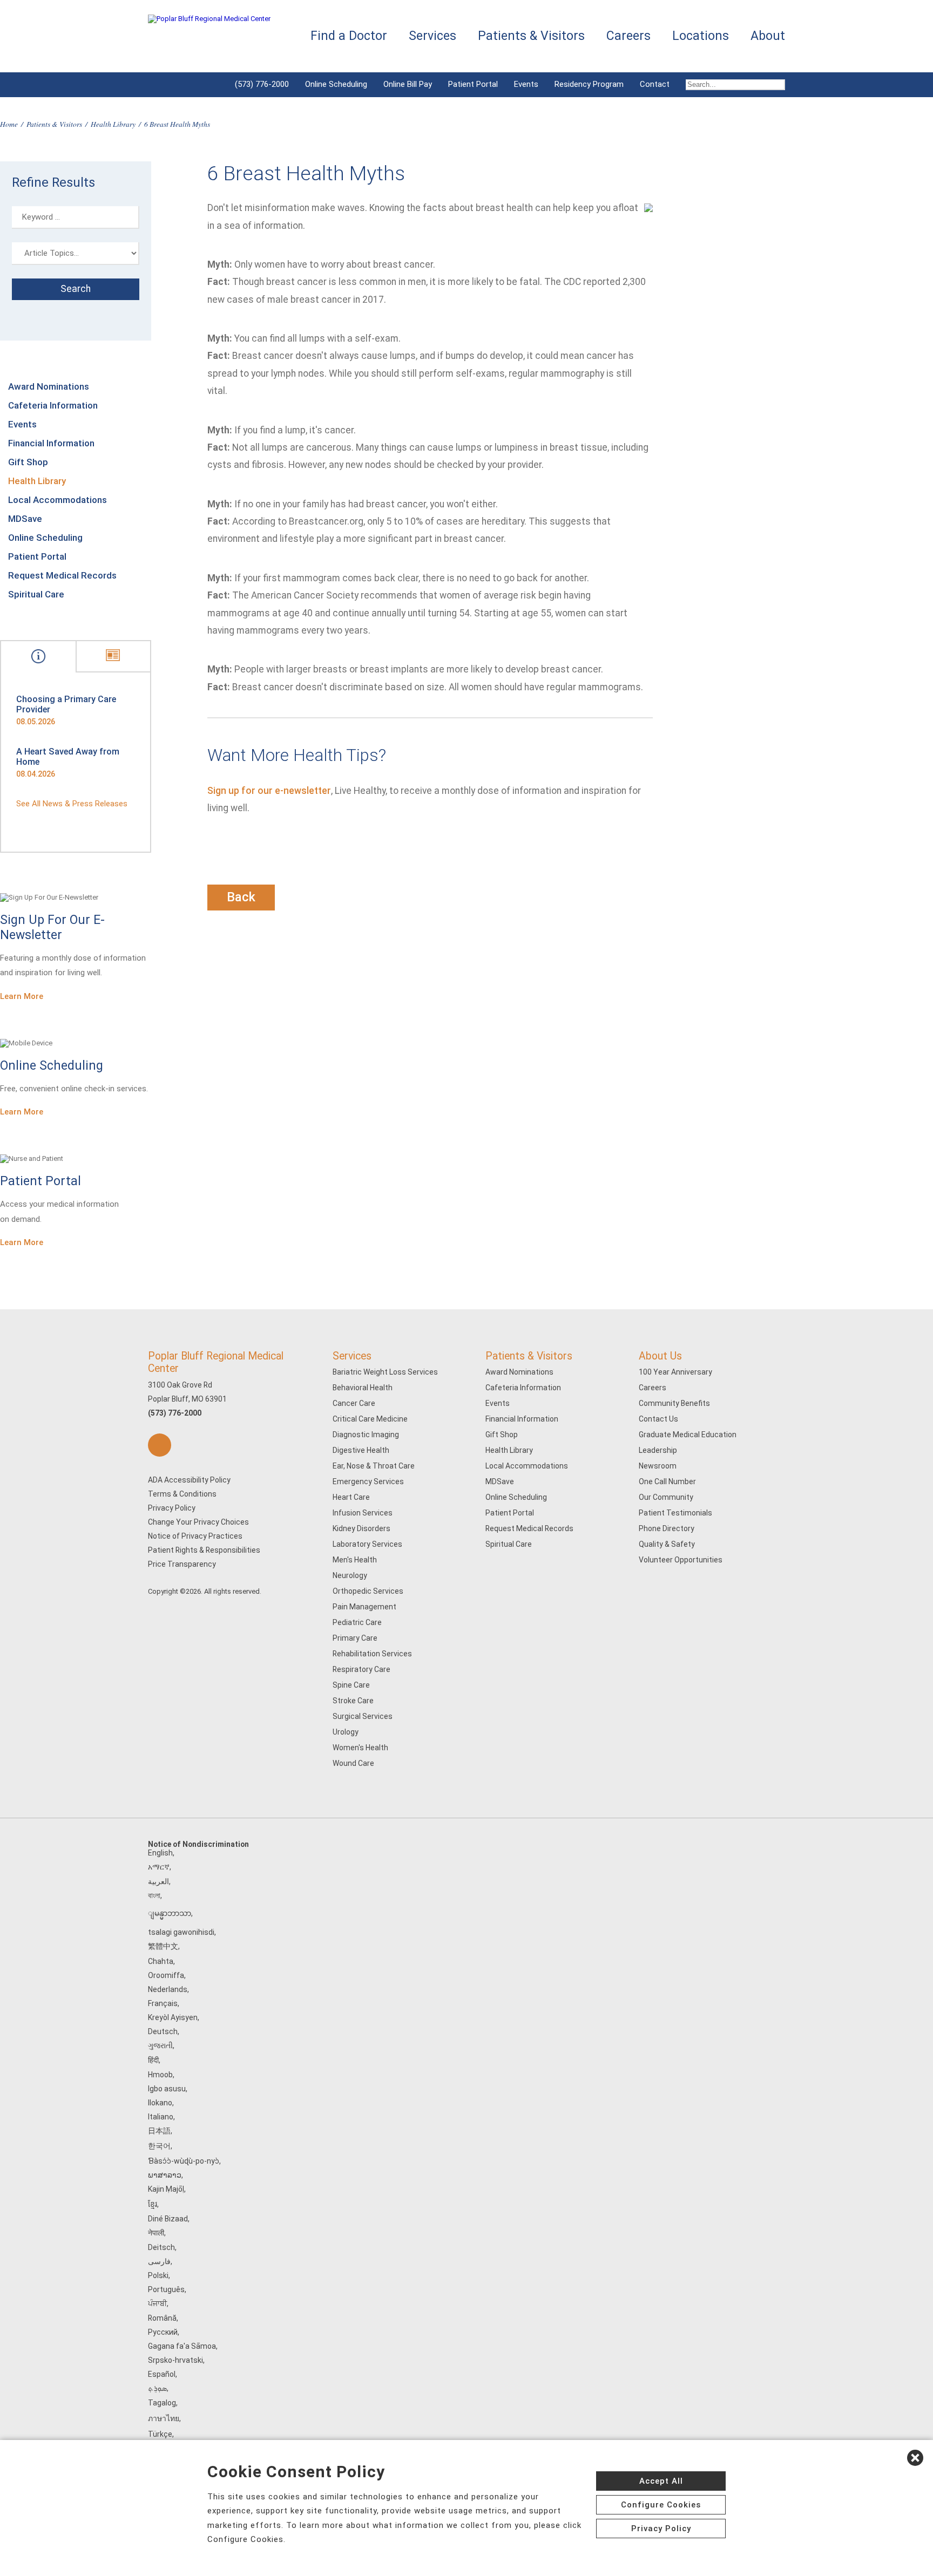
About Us (660, 1356)
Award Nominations (49, 386)
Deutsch (163, 2031)
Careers (653, 1388)
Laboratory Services (367, 1544)
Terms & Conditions (182, 1494)
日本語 (159, 2131)
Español (162, 2374)
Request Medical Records (62, 575)
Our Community (666, 1497)
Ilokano (160, 2103)
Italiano (161, 2117)
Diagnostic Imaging (366, 1435)
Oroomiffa (166, 1975)
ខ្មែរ (153, 2204)
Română (162, 2318)
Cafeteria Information (53, 405)
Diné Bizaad (168, 2219)
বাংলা (154, 1895)
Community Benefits (674, 1403)
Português (166, 2289)
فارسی (159, 2261)
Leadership (658, 1450)
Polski (158, 2275)
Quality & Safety (667, 1544)
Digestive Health (361, 1450)
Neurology (350, 1575)
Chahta (161, 1961)
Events (526, 84)
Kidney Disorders (361, 1528)
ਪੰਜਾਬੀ (157, 2303)
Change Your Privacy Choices (198, 1522)
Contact (655, 84)
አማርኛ (159, 1867)
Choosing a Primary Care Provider (66, 704)
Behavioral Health (363, 1388)
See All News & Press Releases (72, 804)
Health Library (113, 124)
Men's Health (355, 1560)
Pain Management (364, 1607)
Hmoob (160, 2075)
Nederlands (168, 1989)
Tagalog (162, 2403)
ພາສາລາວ (165, 2175)
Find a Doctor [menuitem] (349, 36)
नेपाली (156, 2233)
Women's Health (360, 1748)
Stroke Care (353, 1701)
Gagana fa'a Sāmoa (182, 2346)
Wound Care (353, 1763)
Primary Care (355, 1638)
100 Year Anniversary (675, 1372)
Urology (346, 1732)
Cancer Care (354, 1403)
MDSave (25, 519)
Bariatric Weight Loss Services (385, 1372)
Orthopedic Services (368, 1591)
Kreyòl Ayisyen (173, 2017)
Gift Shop (28, 462)
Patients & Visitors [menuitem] (531, 36)
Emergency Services (368, 1481)
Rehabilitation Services (372, 1654)
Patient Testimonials (675, 1513)
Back (241, 897)
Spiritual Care (36, 594)
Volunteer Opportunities (681, 1560)
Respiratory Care (361, 1669)
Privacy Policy (172, 1508)
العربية (158, 1881)
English (160, 1853)
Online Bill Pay (408, 84)
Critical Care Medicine (370, 1419)
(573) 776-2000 (262, 84)
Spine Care (351, 1685)
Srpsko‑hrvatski (175, 2360)
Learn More (22, 996)
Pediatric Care (357, 1622)
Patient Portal (473, 84)
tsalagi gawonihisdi (181, 1932)
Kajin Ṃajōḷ (166, 2189)
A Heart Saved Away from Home (68, 757)
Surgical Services (363, 1716)
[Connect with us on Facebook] (160, 1445)
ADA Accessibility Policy (189, 1480)
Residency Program (589, 84)
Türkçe (160, 2434)
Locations (701, 36)
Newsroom (658, 1466)
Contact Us (658, 1419)
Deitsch (161, 2247)
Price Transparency (182, 1564)
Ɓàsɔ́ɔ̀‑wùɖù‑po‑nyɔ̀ (184, 2161)
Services (352, 1356)
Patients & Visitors (54, 124)
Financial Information (51, 443)
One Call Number (667, 1481)
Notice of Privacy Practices (195, 1536)
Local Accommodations (58, 500)
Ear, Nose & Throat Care (374, 1466)
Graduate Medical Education (688, 1435)
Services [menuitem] (432, 36)
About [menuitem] (768, 36)
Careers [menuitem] (628, 36)
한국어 (159, 2146)
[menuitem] (731, 85)
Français (163, 2003)
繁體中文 (163, 1946)
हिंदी (153, 2060)
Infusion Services (363, 1513)
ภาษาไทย (164, 2418)
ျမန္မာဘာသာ (170, 1913)
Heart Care (351, 1497)
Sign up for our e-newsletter (269, 791)
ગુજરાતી (160, 2045)
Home (9, 124)
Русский (163, 2332)
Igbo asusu (167, 2089)
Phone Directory (667, 1528)
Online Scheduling (336, 84)
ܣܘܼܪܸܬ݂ (157, 2388)
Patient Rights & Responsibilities (204, 1550)
